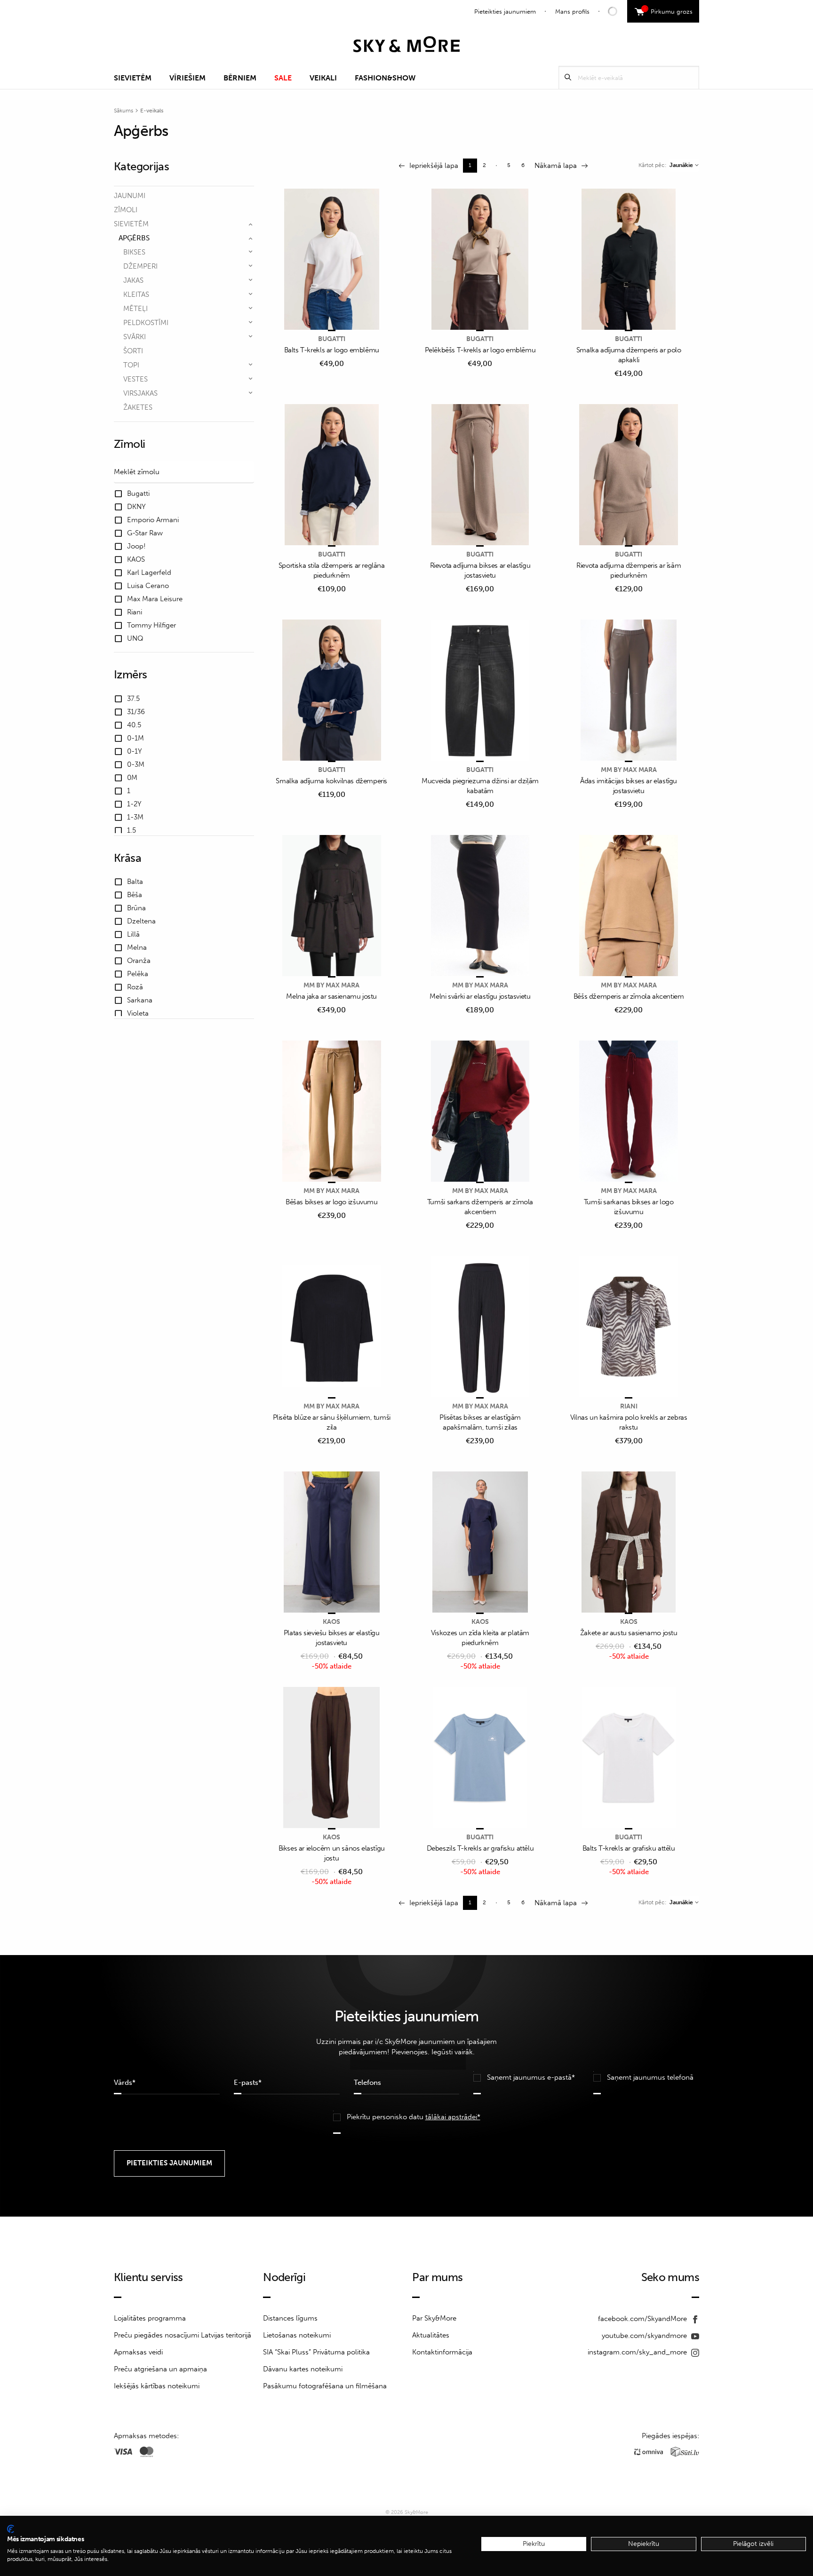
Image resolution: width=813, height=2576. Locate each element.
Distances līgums (290, 2318)
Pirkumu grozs (668, 10)
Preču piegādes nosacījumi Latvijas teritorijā (183, 2335)
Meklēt (568, 77)
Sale (283, 78)
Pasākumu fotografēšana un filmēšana (325, 2386)
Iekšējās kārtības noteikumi (157, 2386)
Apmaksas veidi (138, 2352)
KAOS (331, 1622)
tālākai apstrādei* (453, 2117)
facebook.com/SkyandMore (643, 2319)
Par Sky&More (434, 2318)
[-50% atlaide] (332, 1543)
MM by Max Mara (629, 770)
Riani (629, 1406)
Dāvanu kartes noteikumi (303, 2369)
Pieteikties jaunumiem (505, 12)
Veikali (323, 78)
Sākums (124, 111)
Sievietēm (133, 78)
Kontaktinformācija (442, 2352)
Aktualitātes (431, 2335)
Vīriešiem (187, 78)
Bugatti (332, 339)
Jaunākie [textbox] (681, 165)
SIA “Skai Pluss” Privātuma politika (316, 2352)
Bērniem (240, 78)
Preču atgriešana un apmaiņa (160, 2369)
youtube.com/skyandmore (645, 2336)
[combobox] (684, 165)
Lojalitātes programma (150, 2318)
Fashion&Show (385, 78)
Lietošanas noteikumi (297, 2335)
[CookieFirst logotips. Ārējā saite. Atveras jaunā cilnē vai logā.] (11, 2529)
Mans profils (572, 12)
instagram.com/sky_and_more (638, 2352)
